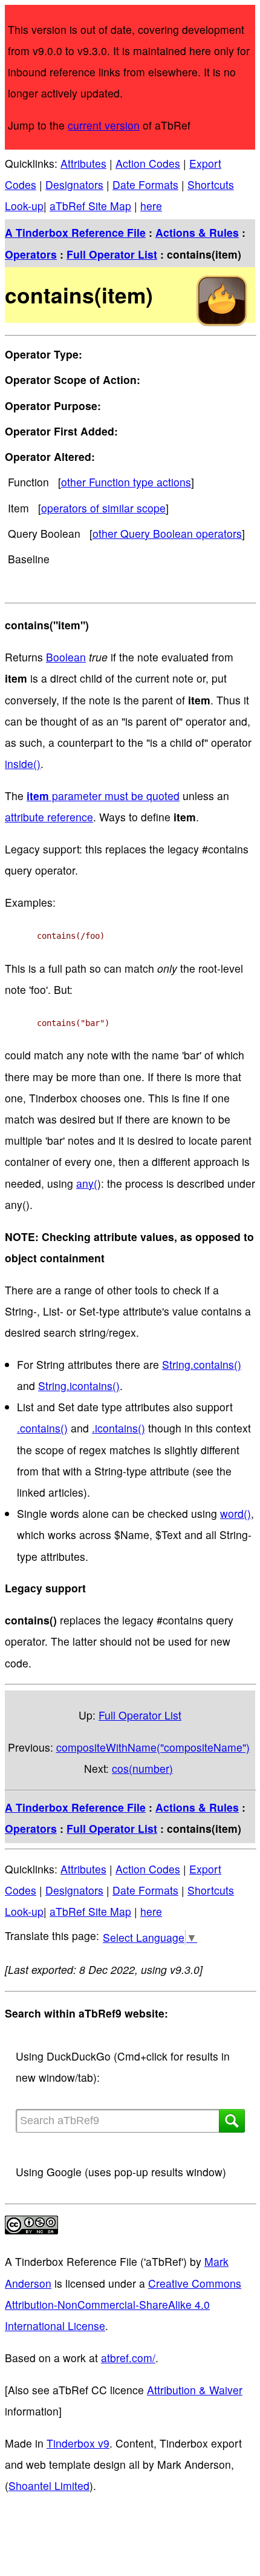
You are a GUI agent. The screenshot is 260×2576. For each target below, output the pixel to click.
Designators (74, 184)
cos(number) (142, 1768)
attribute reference (49, 817)
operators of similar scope (103, 508)
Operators (31, 254)
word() (236, 1513)
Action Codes (148, 163)
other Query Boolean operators (167, 533)
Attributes (83, 163)
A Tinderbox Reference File (75, 232)
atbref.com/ (128, 2358)
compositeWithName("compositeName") (153, 1747)
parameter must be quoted (103, 796)
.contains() (42, 1428)
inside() (23, 763)
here (151, 206)
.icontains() (119, 1428)
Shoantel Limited (49, 2485)
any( (87, 1183)
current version (104, 125)
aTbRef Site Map (90, 206)
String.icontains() (79, 1386)
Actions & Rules (197, 232)
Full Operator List (112, 254)
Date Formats (145, 184)
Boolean (66, 657)
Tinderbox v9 (78, 2443)
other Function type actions (126, 482)
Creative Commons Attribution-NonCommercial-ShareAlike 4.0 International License (123, 2304)
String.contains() (202, 1364)
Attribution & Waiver (195, 2390)
